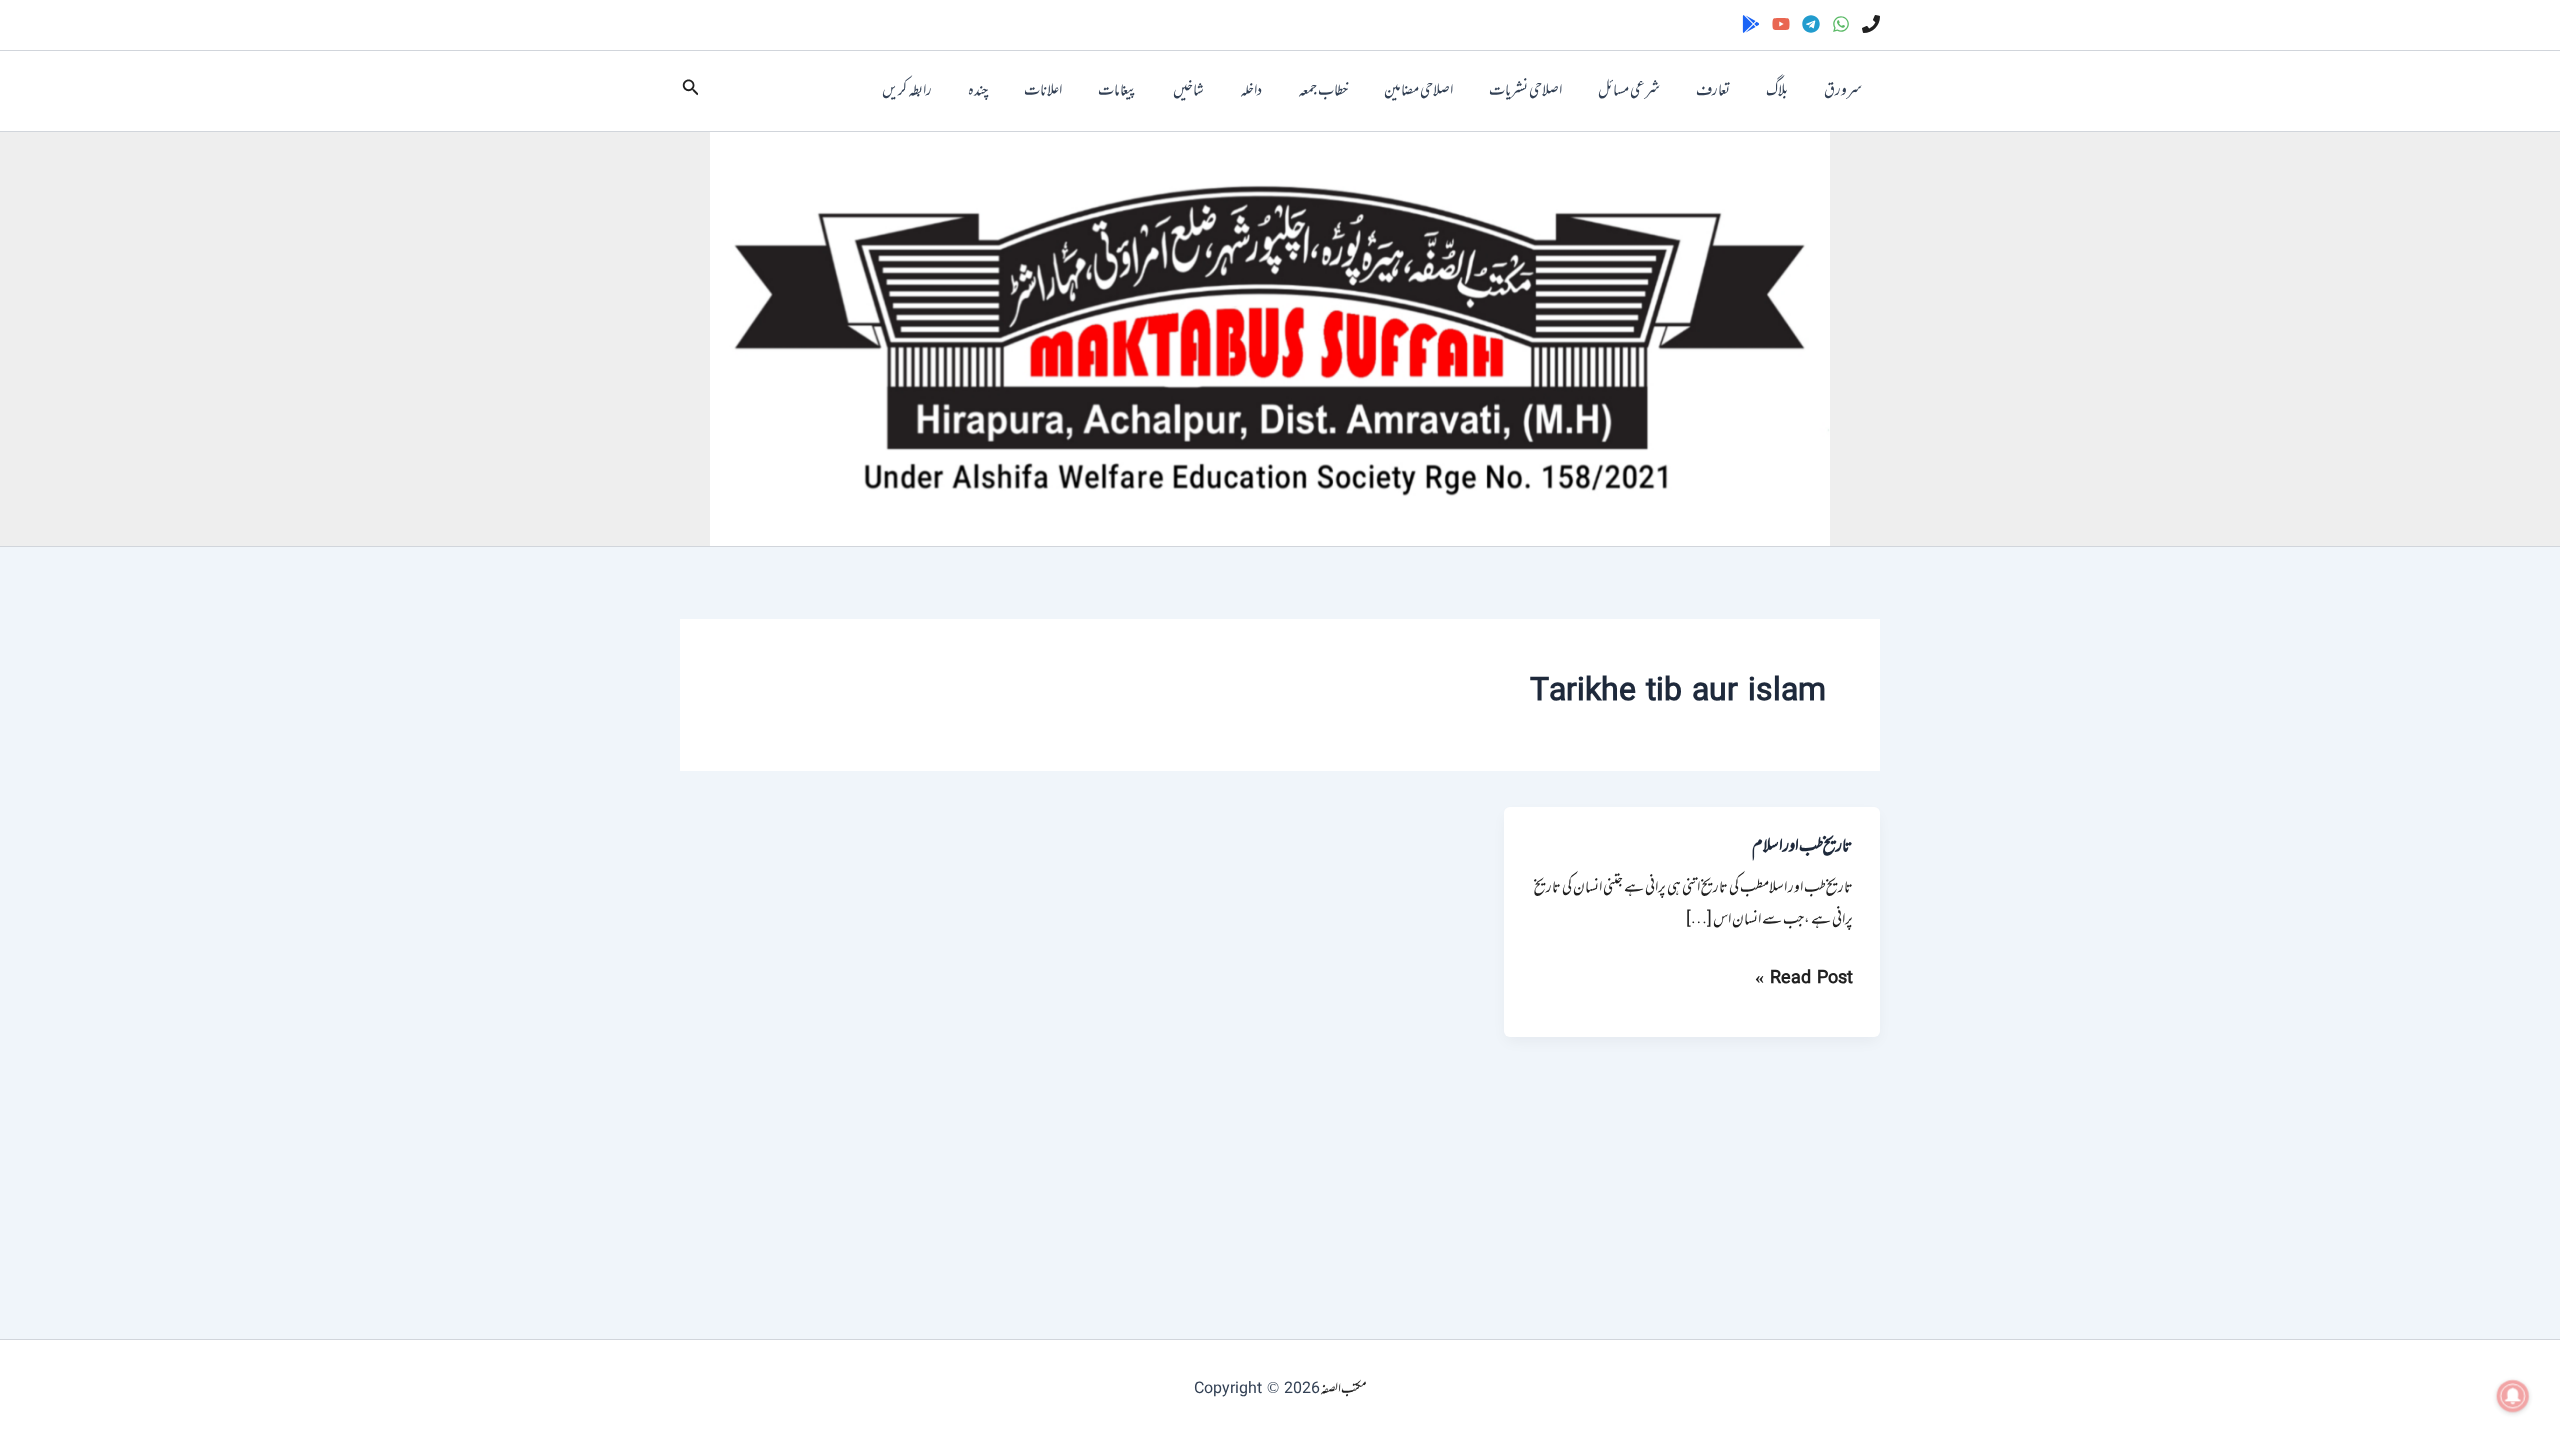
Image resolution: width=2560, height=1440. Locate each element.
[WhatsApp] (1841, 24)
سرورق (1843, 91)
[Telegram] (1811, 24)
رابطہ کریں (907, 91)
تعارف (1713, 91)
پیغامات (1117, 91)
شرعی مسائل (1629, 91)
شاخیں (1188, 91)
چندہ (978, 91)
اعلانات (1043, 91)
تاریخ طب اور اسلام (1802, 847)
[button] (689, 91)
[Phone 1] (1871, 24)
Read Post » (1804, 979)
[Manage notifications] (2513, 1396)
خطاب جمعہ (1323, 91)
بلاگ (1777, 91)
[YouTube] (1781, 24)
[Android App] (1751, 24)
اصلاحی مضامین (1418, 91)
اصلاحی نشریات (1525, 91)
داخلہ (1251, 91)
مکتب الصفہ (1343, 1389)
